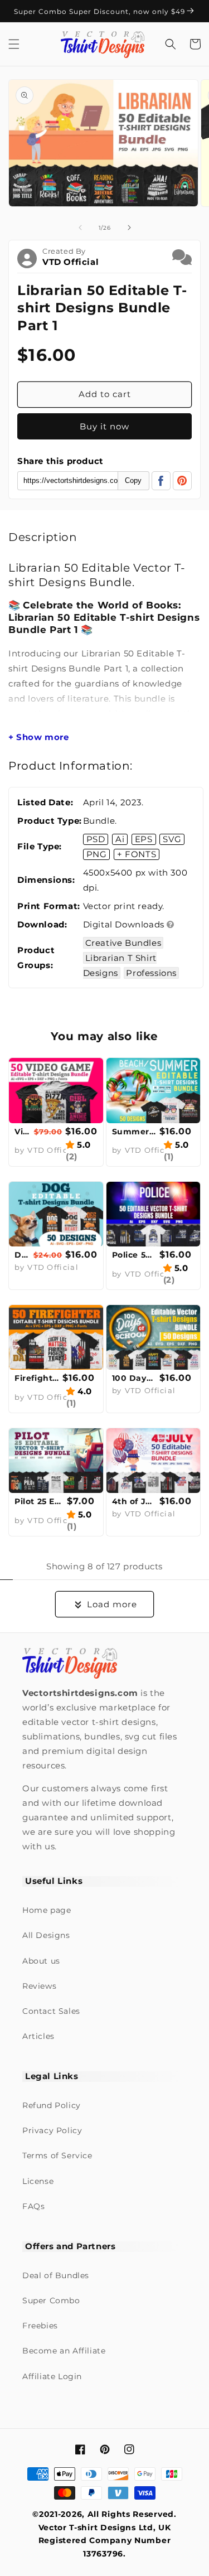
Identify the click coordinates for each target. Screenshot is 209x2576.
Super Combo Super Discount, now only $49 (101, 11)
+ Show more (39, 737)
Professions (151, 973)
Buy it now (104, 426)
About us (41, 1961)
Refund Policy (52, 2105)
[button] (14, 44)
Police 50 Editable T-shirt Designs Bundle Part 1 (135, 1255)
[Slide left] (80, 228)
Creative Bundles (123, 943)
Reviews (39, 1986)
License (38, 2181)
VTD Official (71, 262)
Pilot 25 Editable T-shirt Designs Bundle (39, 1501)
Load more (112, 1604)
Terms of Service (57, 2155)
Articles (38, 2036)
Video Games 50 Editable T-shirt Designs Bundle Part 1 (23, 1132)
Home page (47, 1910)
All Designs (46, 1935)
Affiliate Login (52, 2376)
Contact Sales (51, 2011)
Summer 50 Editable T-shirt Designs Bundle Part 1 (135, 1132)
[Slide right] (129, 228)
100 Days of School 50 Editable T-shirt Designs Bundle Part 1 (135, 1378)
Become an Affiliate (64, 2351)
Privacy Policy (52, 2130)
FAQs (33, 2206)
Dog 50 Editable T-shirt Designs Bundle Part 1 (23, 1255)
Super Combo (51, 2300)
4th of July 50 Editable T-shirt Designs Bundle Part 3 (135, 1501)
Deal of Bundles (56, 2275)
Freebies (40, 2326)
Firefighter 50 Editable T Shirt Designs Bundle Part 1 (37, 1378)
